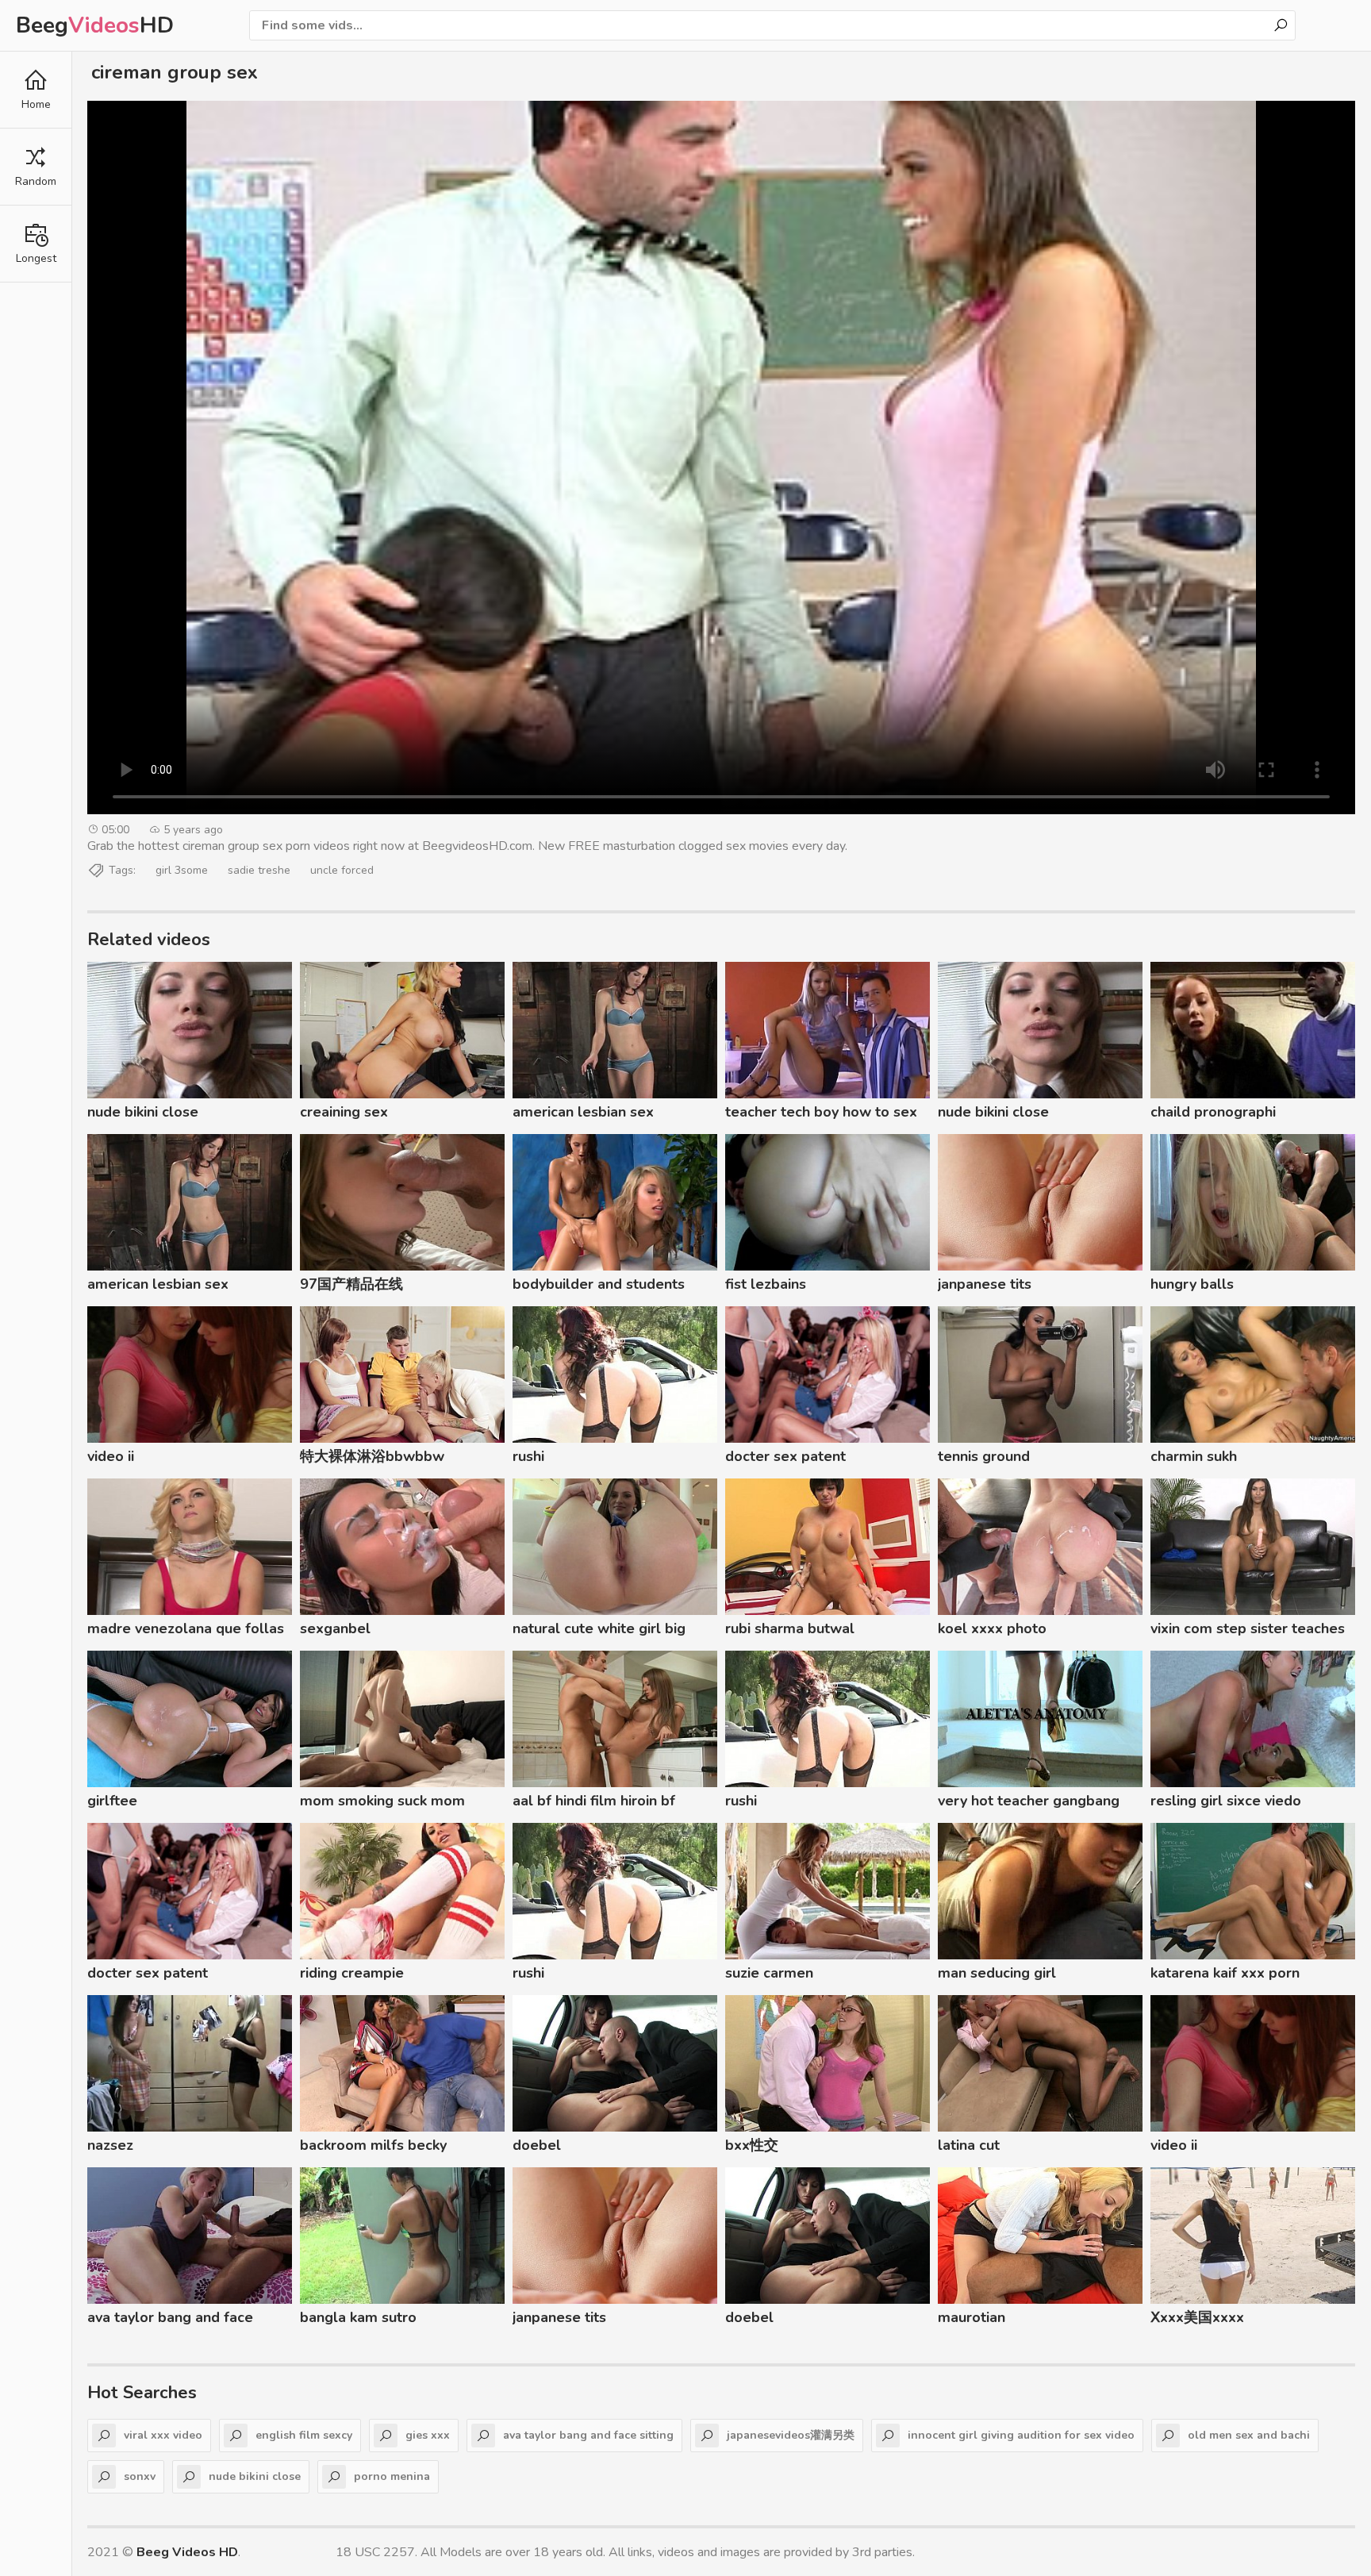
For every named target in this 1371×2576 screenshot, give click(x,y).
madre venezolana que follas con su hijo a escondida (186, 1631)
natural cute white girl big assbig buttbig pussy (599, 1631)
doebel (537, 2145)
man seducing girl (997, 1973)
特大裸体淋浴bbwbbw (372, 1456)
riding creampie (352, 1973)
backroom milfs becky (373, 2145)
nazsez (110, 2145)
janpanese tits (985, 1284)
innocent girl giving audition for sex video (1021, 2435)
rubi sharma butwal (790, 1628)
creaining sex (344, 1112)
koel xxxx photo (992, 1628)
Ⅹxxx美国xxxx (1197, 2317)
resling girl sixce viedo (1226, 1801)
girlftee (112, 1801)
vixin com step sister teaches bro (1248, 1631)
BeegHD (95, 25)
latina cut (969, 2145)
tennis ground (984, 1456)
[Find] (1281, 25)
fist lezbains (766, 1284)
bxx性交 (752, 2145)
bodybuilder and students (599, 1284)
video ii (111, 1456)
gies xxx (428, 2435)
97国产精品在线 (351, 1284)
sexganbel (335, 1628)
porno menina (392, 2476)
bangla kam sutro (358, 2317)
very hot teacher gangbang (1029, 1801)
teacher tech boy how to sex (821, 1112)
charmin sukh (1194, 1456)
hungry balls (1192, 1284)
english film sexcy (304, 2435)
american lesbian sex (583, 1112)
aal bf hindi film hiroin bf (594, 1801)
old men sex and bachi (1249, 2435)
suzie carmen (769, 1973)
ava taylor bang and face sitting (170, 2320)
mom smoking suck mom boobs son (382, 1803)
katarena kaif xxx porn (1225, 1973)
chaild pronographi (1213, 1112)
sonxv (140, 2476)
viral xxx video (163, 2435)
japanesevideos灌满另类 (791, 2435)
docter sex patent (785, 1456)
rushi (528, 1456)
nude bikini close (143, 1112)
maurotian (972, 2317)
